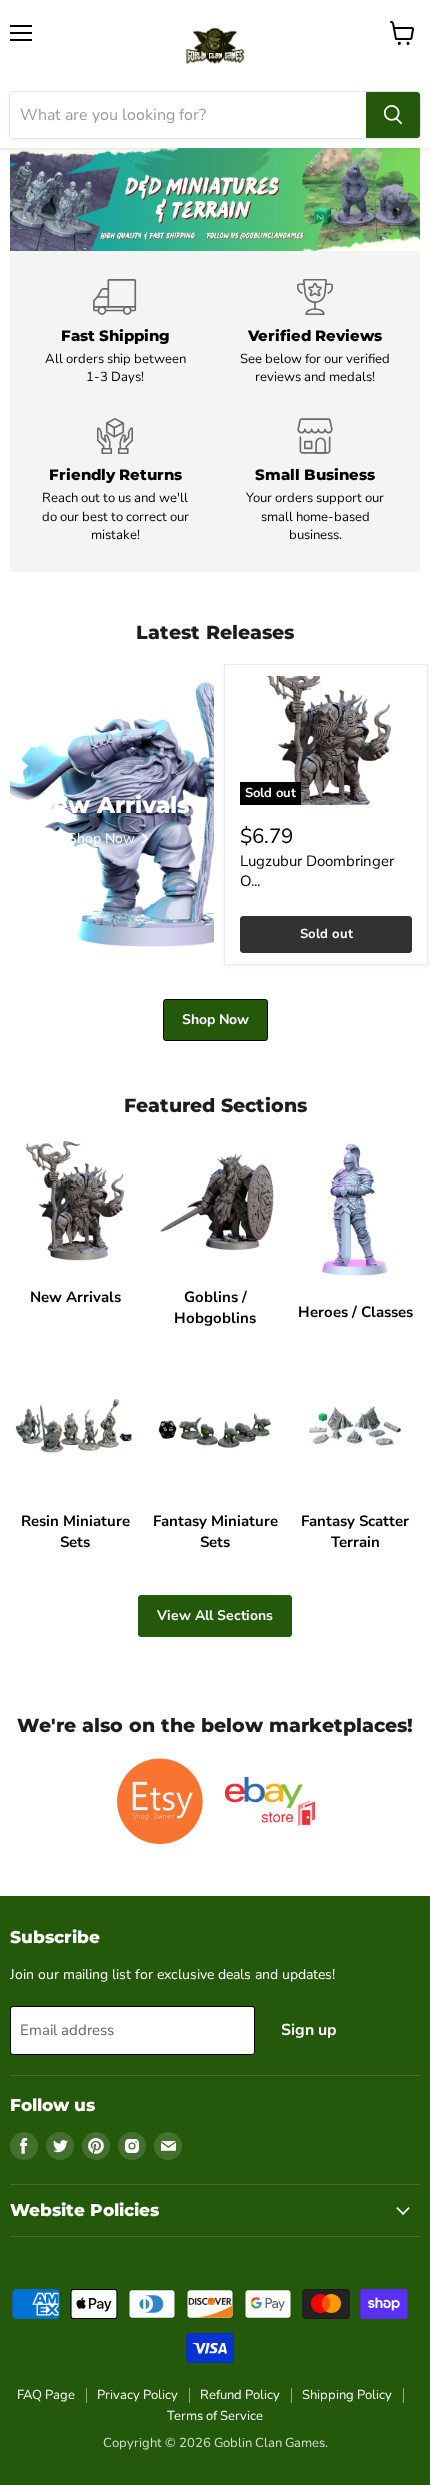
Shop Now (215, 1019)
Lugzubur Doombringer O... (317, 871)
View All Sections (215, 1615)
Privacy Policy (137, 2395)
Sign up (309, 2030)
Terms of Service (215, 2416)
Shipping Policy (347, 2395)
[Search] (393, 115)
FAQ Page (46, 2395)
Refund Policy (240, 2395)
